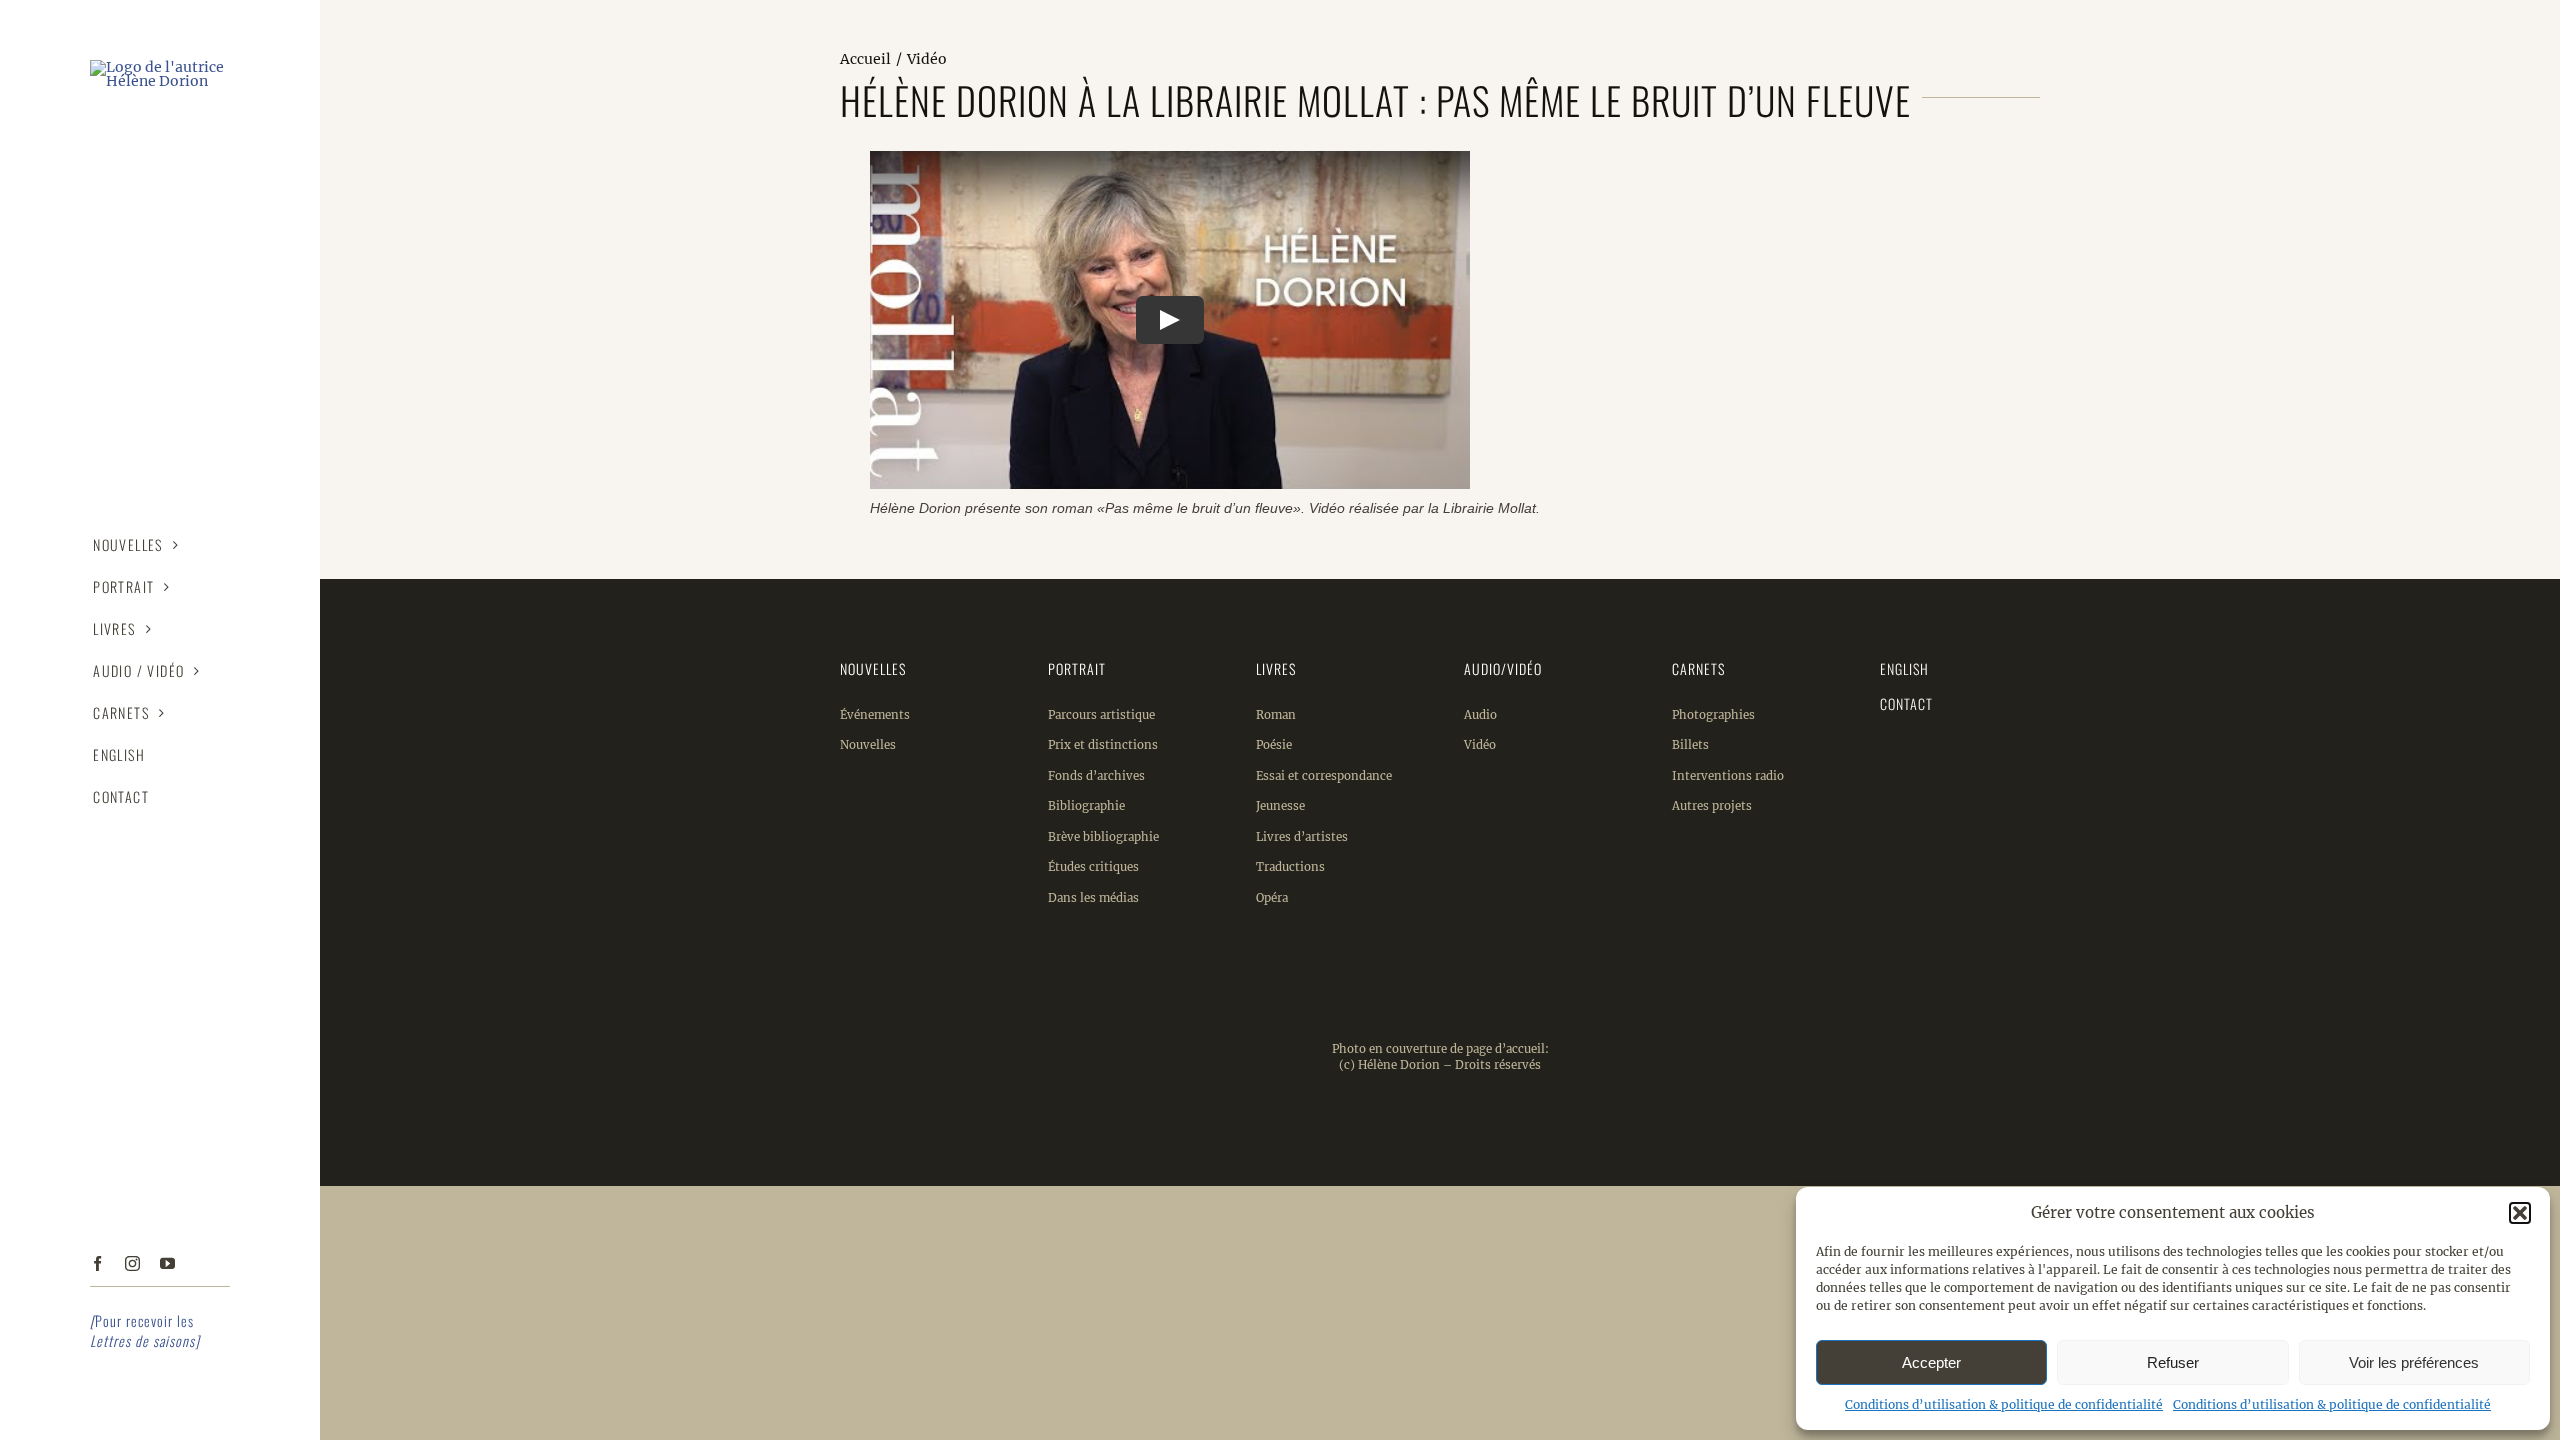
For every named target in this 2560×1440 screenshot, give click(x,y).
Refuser (2173, 1362)
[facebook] (97, 1263)
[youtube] (167, 1263)
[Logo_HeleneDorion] (160, 67)
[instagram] (132, 1263)
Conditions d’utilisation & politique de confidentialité (2004, 1404)
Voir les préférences (2414, 1362)
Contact (1906, 703)
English (1904, 668)
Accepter (1931, 1362)
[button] (2520, 1213)
